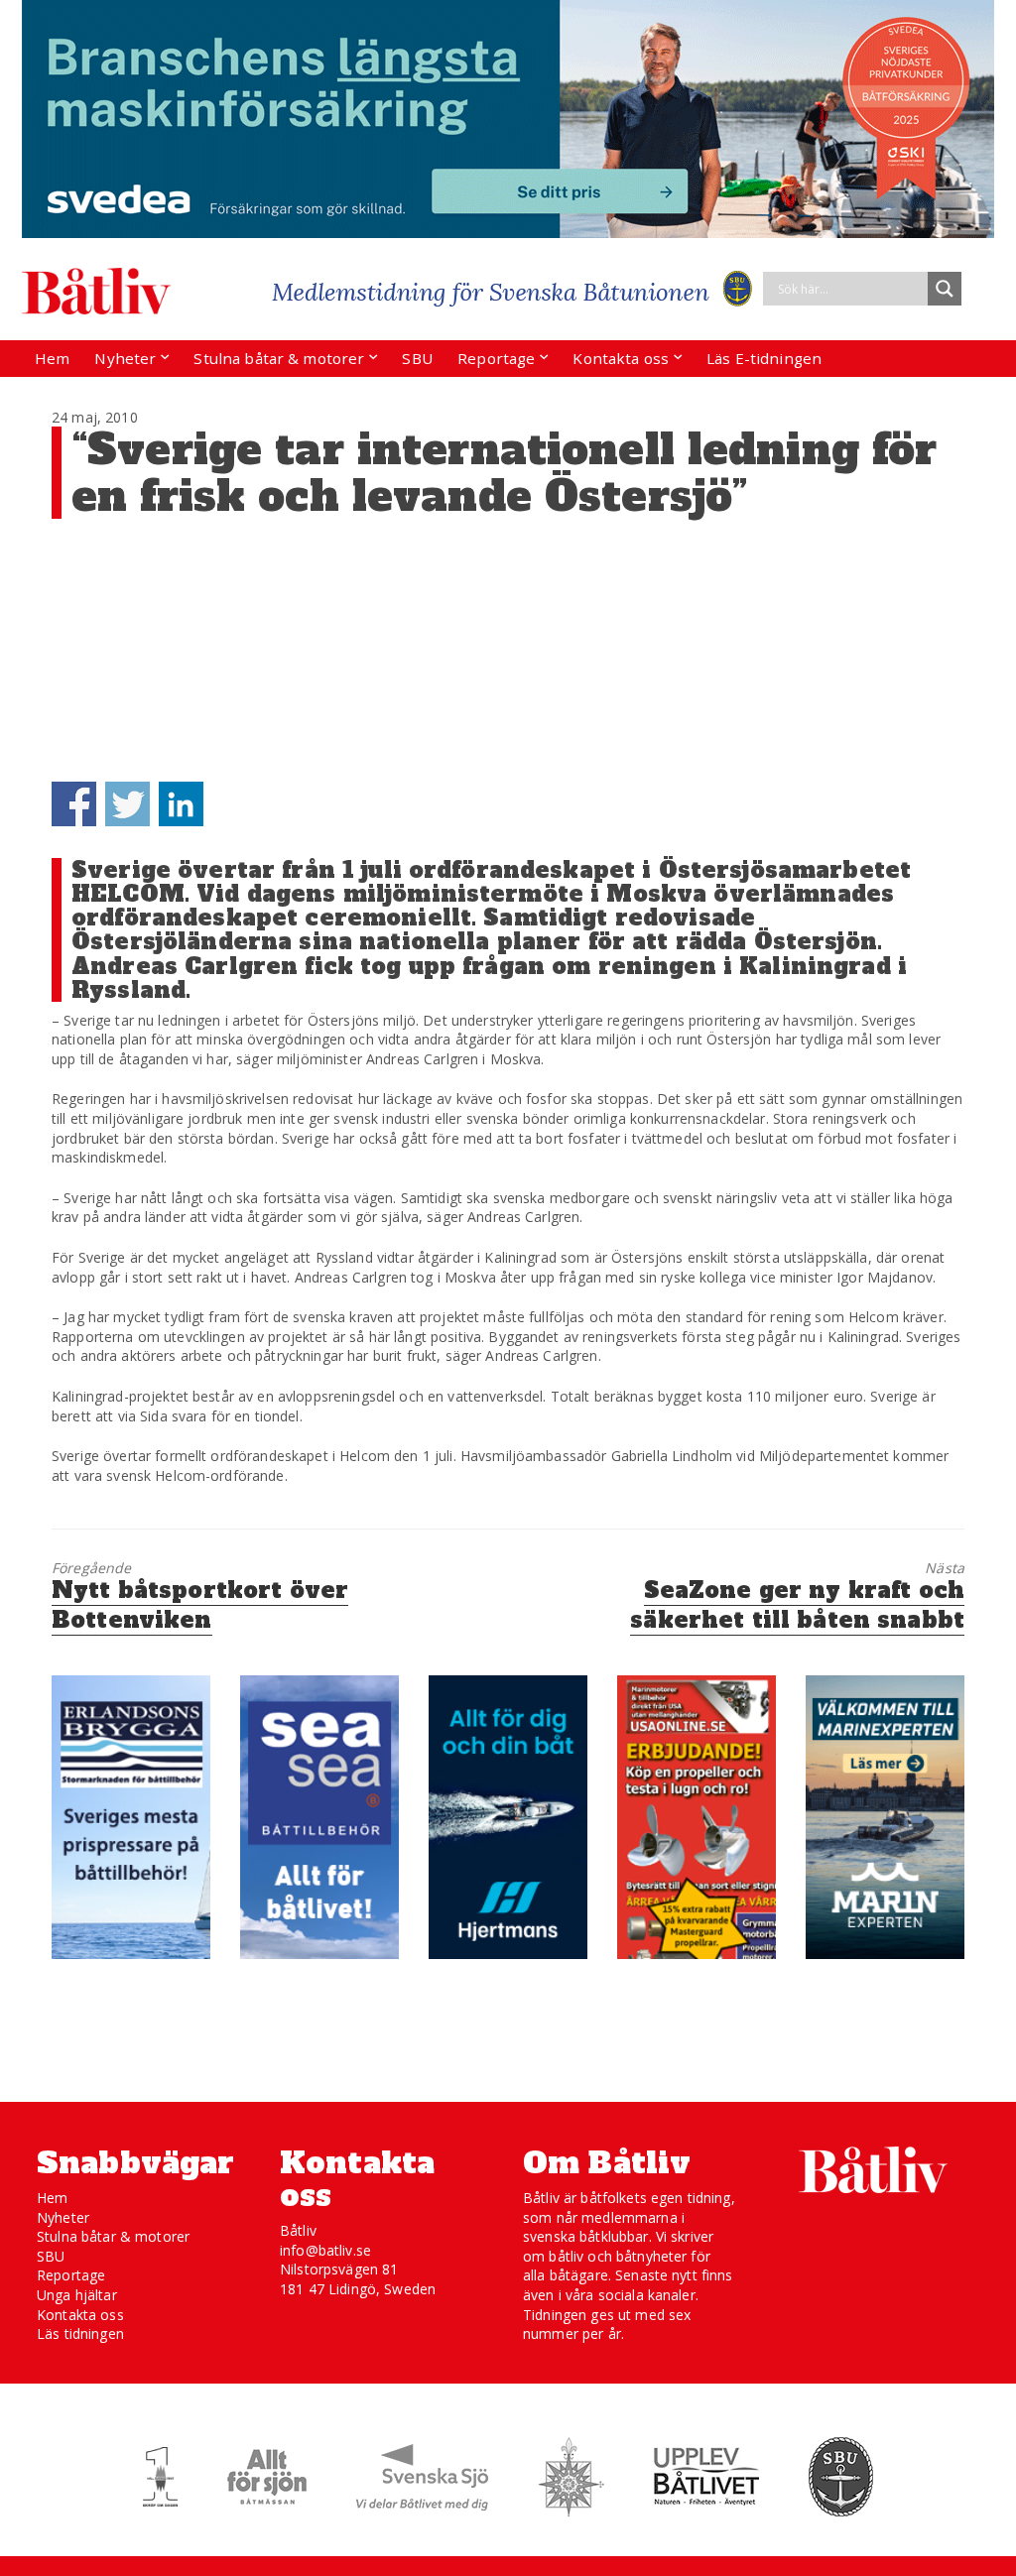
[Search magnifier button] (945, 289)
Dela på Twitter (127, 804)
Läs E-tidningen (764, 358)
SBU (417, 358)
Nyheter (125, 358)
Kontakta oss (621, 358)
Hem (52, 358)
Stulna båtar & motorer (279, 358)
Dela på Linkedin (181, 804)
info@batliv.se (325, 2250)
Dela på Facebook (74, 804)
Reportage (496, 358)
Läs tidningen (80, 2333)
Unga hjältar (77, 2295)
